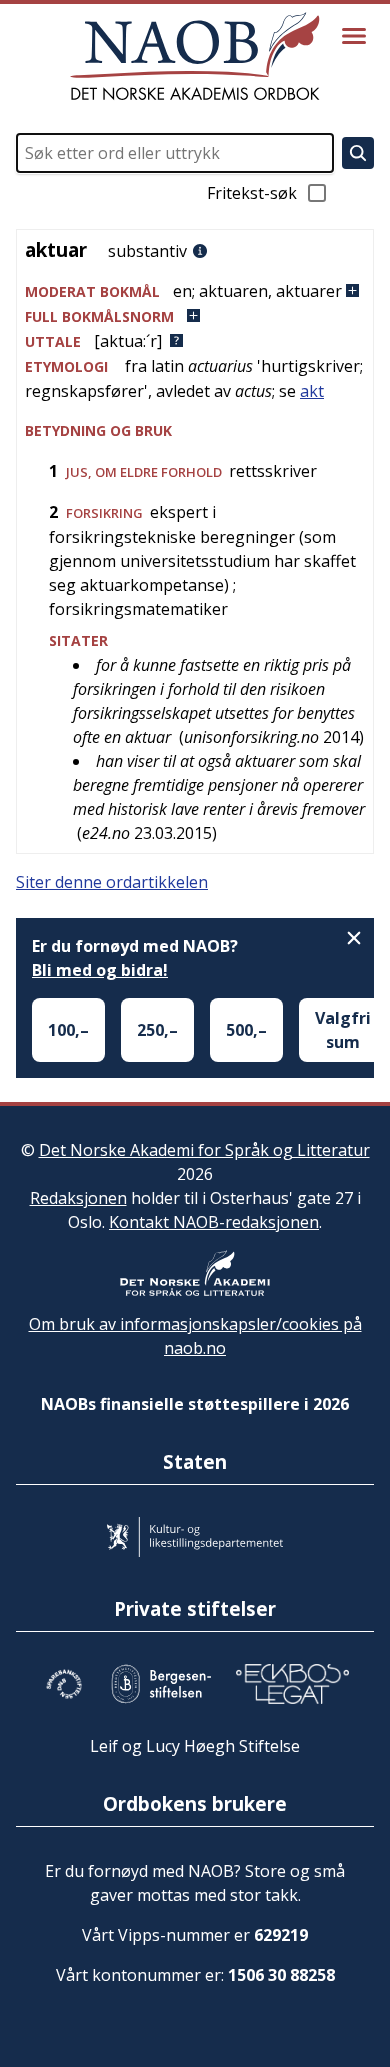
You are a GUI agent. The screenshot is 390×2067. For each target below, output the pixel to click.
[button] (195, 291)
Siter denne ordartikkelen (112, 882)
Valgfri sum (343, 1030)
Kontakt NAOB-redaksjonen (214, 1222)
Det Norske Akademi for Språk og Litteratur (204, 1150)
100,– (68, 1030)
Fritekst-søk (252, 193)
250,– (157, 1030)
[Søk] (358, 153)
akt (312, 391)
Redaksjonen (78, 1198)
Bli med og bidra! (100, 970)
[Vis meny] (354, 36)
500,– (246, 1030)
